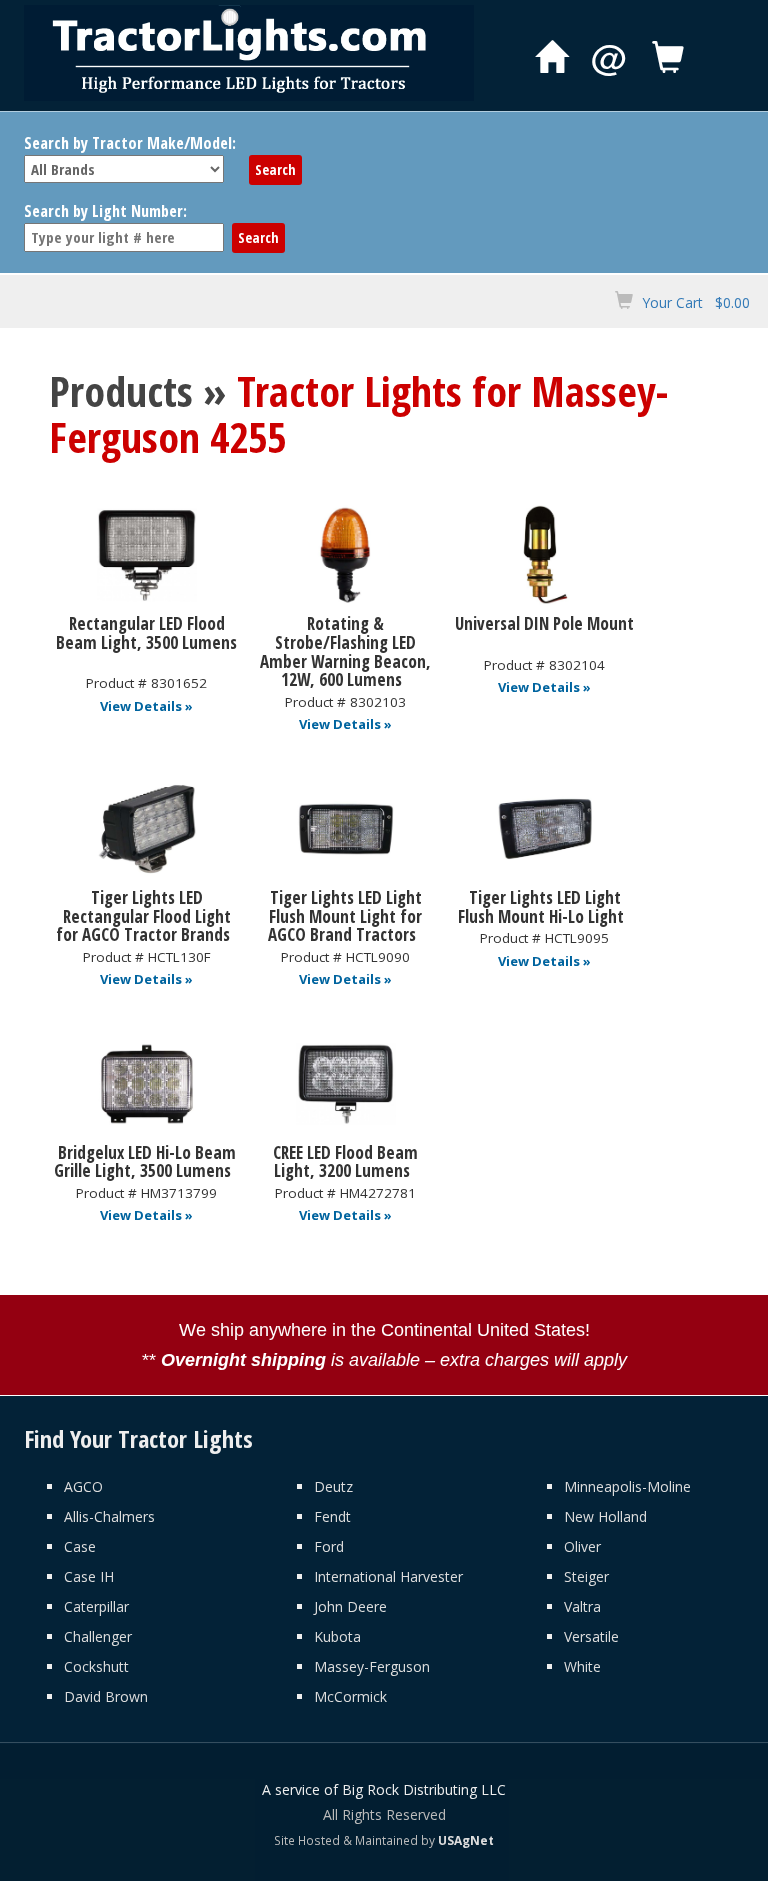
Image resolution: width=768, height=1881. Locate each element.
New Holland (605, 1516)
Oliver (582, 1546)
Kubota (337, 1636)
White (582, 1666)
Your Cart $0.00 (696, 302)
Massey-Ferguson (372, 1666)
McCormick (350, 1696)
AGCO (83, 1486)
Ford (329, 1546)
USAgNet (466, 1840)
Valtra (582, 1606)
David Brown (106, 1696)
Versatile (591, 1636)
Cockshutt (96, 1666)
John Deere (350, 1606)
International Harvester (388, 1576)
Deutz (333, 1486)
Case (80, 1546)
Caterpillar (96, 1606)
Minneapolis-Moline (627, 1486)
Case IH (89, 1576)
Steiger (586, 1576)
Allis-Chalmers (109, 1516)
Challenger (98, 1636)
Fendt (332, 1516)
